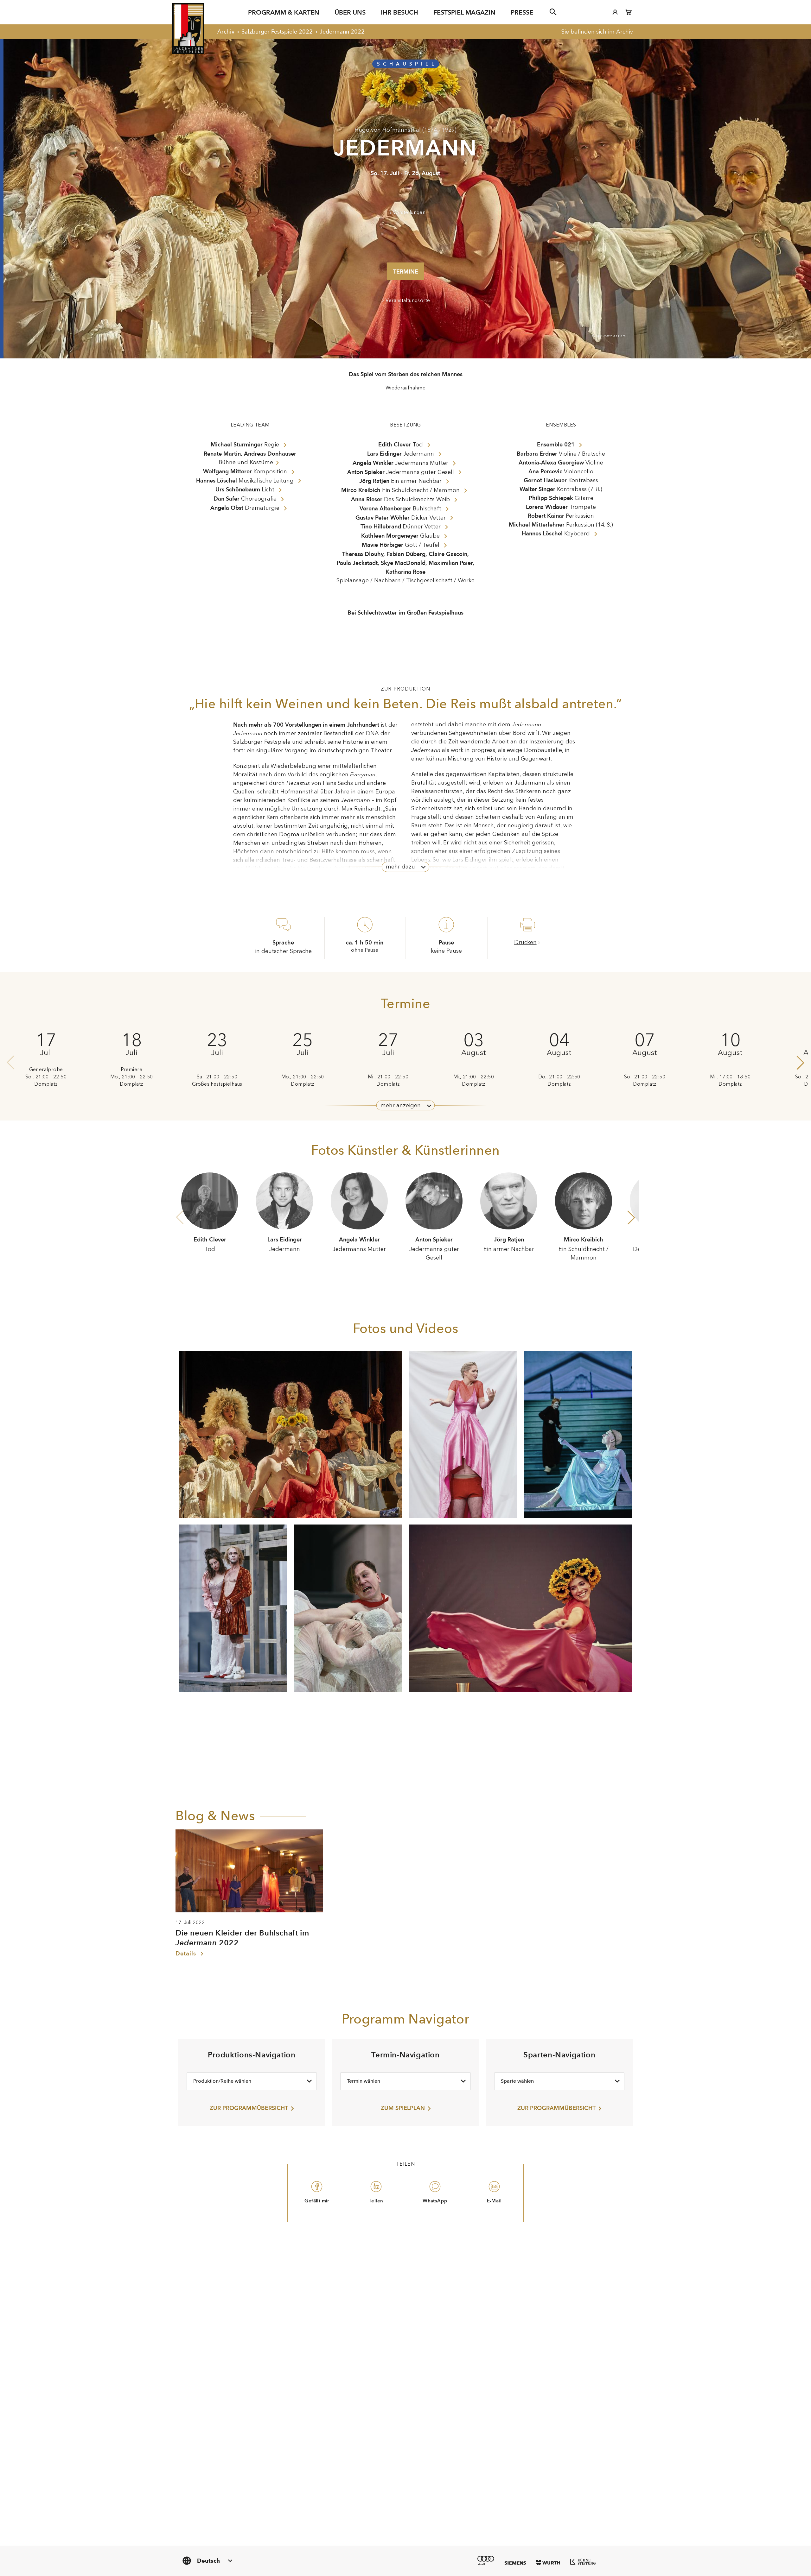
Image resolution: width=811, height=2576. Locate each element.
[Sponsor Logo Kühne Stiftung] (583, 2561)
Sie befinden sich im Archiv (597, 32)
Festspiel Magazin (464, 12)
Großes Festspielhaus (217, 1084)
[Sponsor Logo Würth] (548, 2563)
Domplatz (46, 1084)
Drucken (525, 942)
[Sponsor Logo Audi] (486, 2560)
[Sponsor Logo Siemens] (515, 2563)
